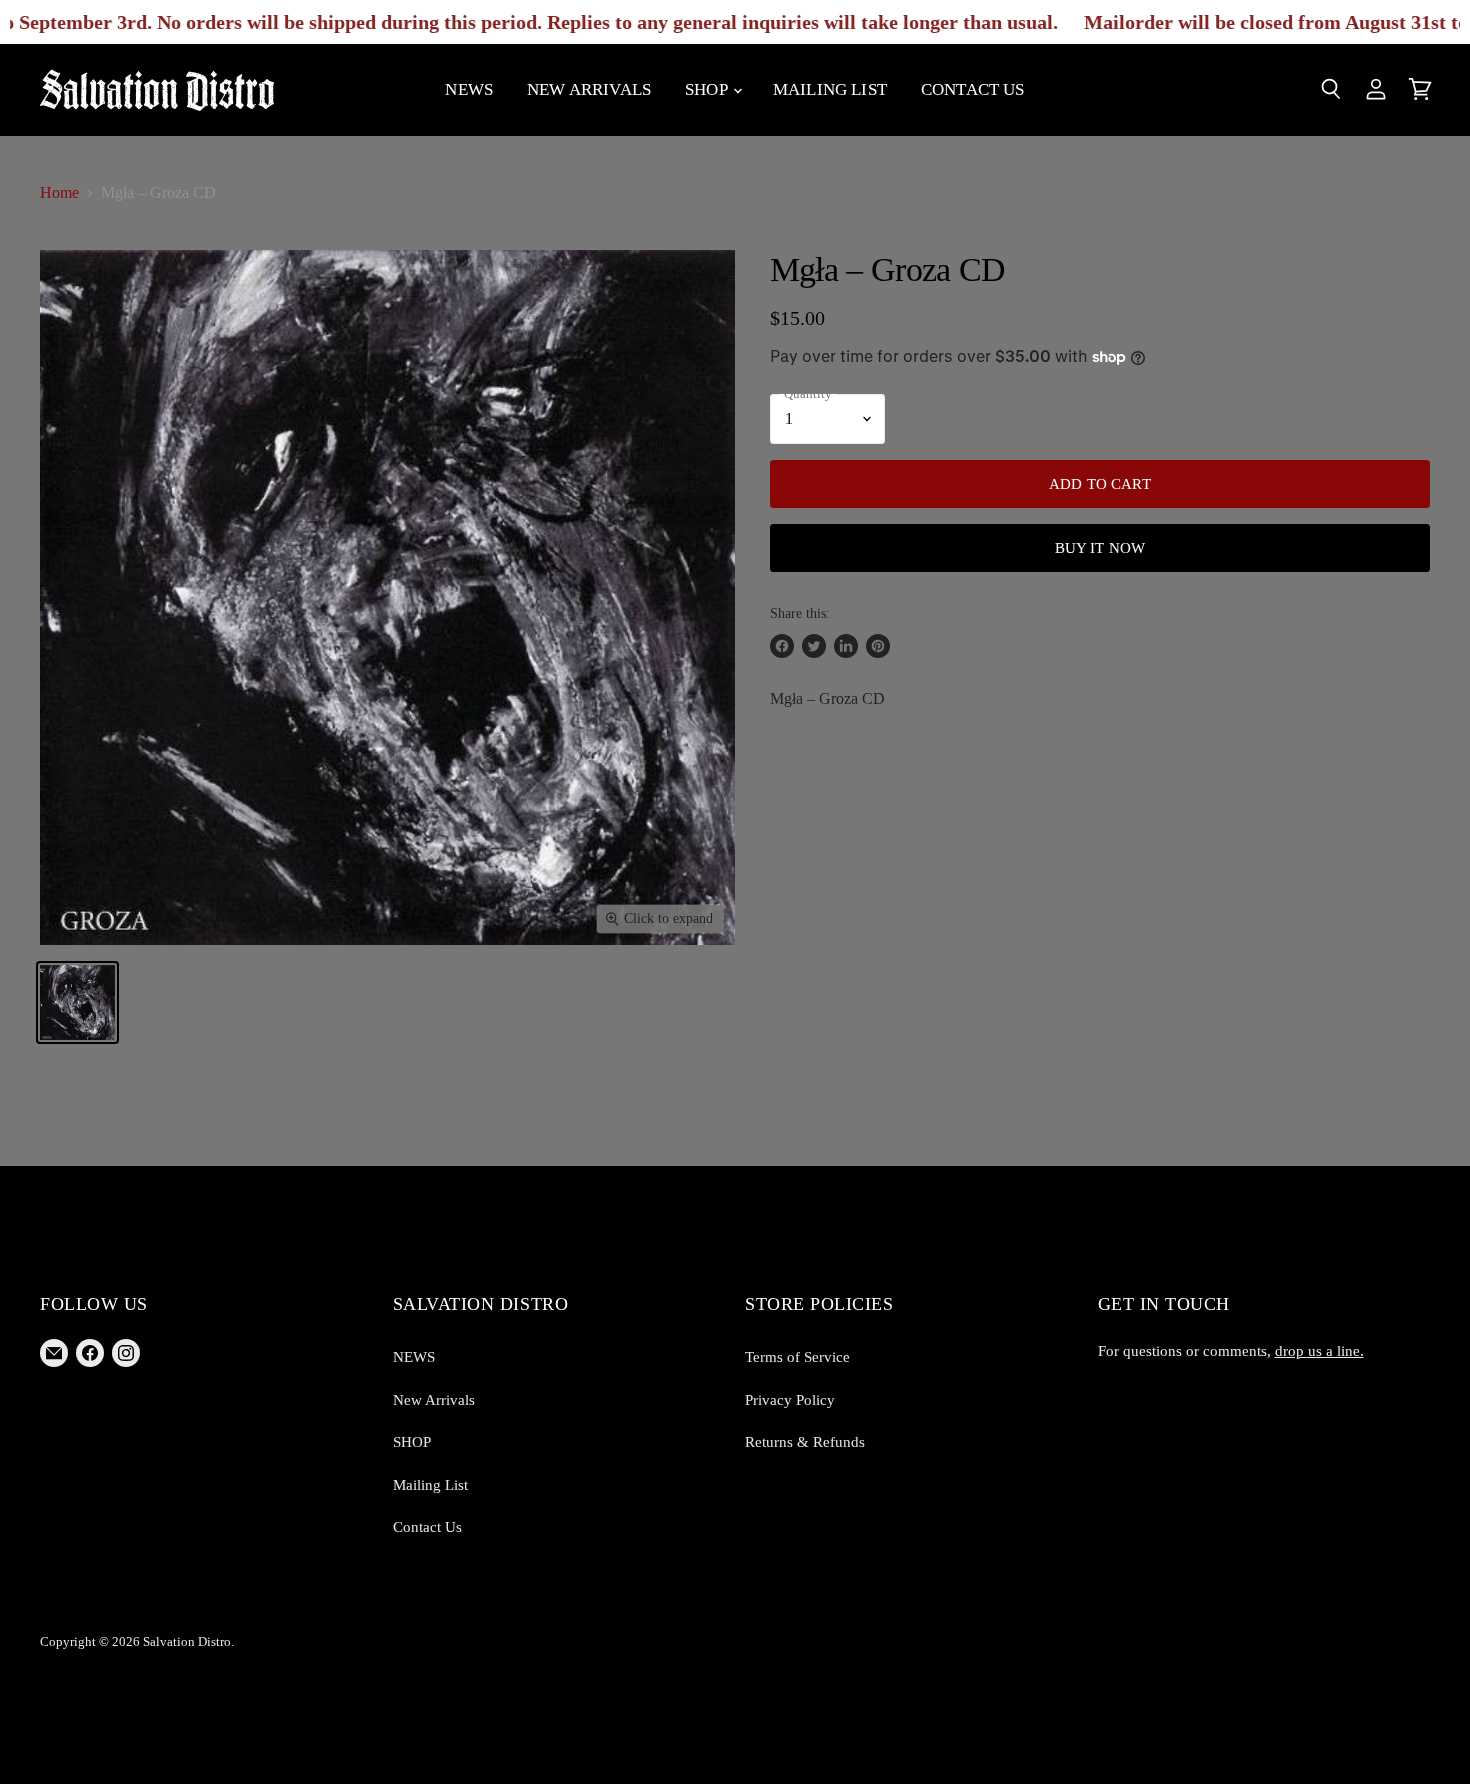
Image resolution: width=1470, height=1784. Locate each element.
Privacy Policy (790, 1400)
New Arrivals (589, 89)
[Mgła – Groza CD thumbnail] (77, 1002)
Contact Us (973, 89)
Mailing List (830, 89)
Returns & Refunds (805, 1442)
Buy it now (1100, 547)
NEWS (469, 89)
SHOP (708, 89)
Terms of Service (797, 1357)
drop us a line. (1319, 1351)
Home (59, 192)
